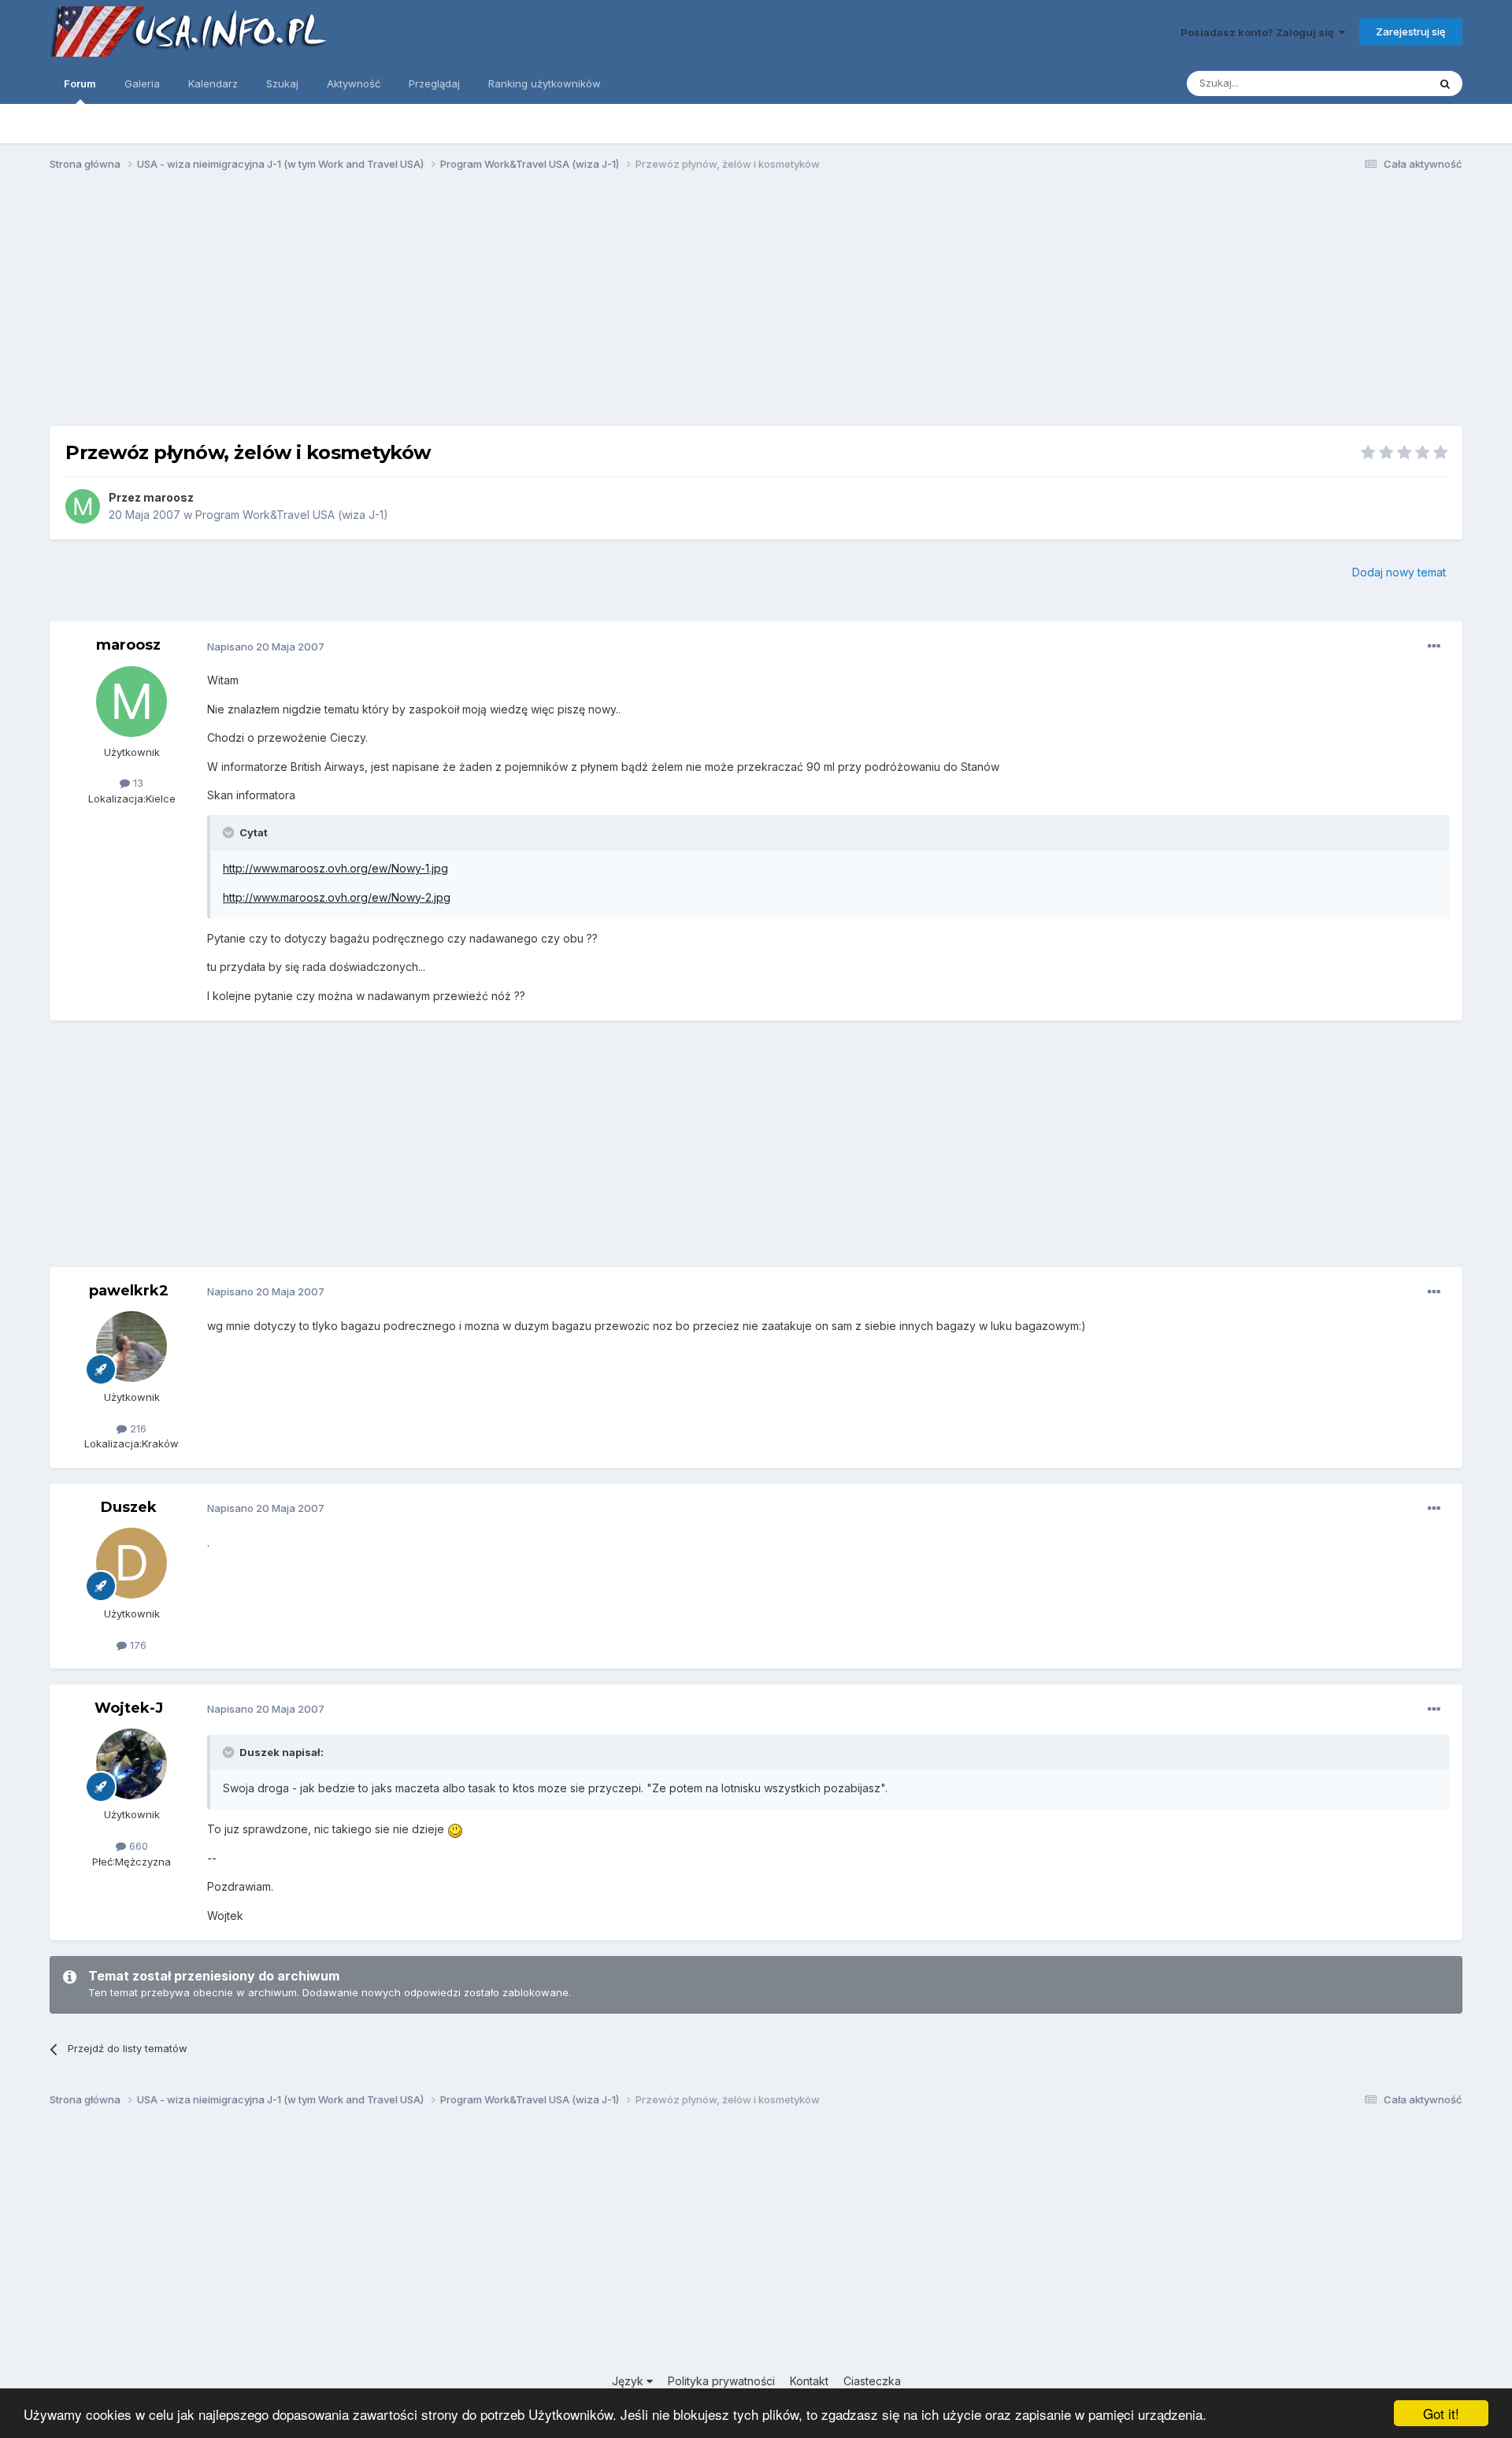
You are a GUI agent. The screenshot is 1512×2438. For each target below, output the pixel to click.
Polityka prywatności (721, 2381)
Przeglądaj (434, 83)
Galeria (142, 83)
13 (137, 783)
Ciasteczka (872, 2381)
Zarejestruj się (1411, 31)
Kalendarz (213, 83)
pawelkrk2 (129, 1291)
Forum (80, 83)
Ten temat (1383, 83)
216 (137, 1428)
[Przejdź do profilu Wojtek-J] (132, 1764)
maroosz (169, 497)
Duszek (129, 1507)
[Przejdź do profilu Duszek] (132, 1563)
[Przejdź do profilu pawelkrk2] (132, 1347)
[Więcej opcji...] (1434, 647)
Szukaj (282, 83)
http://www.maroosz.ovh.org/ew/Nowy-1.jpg (335, 868)
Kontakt (809, 2381)
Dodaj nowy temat (1399, 572)
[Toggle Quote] (230, 832)
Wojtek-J (129, 1708)
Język (629, 2381)
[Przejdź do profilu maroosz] (83, 506)
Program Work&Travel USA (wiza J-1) (292, 515)
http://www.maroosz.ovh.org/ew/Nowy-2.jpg (337, 897)
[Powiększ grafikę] (455, 1829)
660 (137, 1846)
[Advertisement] (756, 306)
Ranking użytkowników (545, 83)
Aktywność (354, 83)
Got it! (1441, 2413)
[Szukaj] (1445, 83)
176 (137, 1645)
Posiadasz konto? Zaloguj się (1260, 32)
